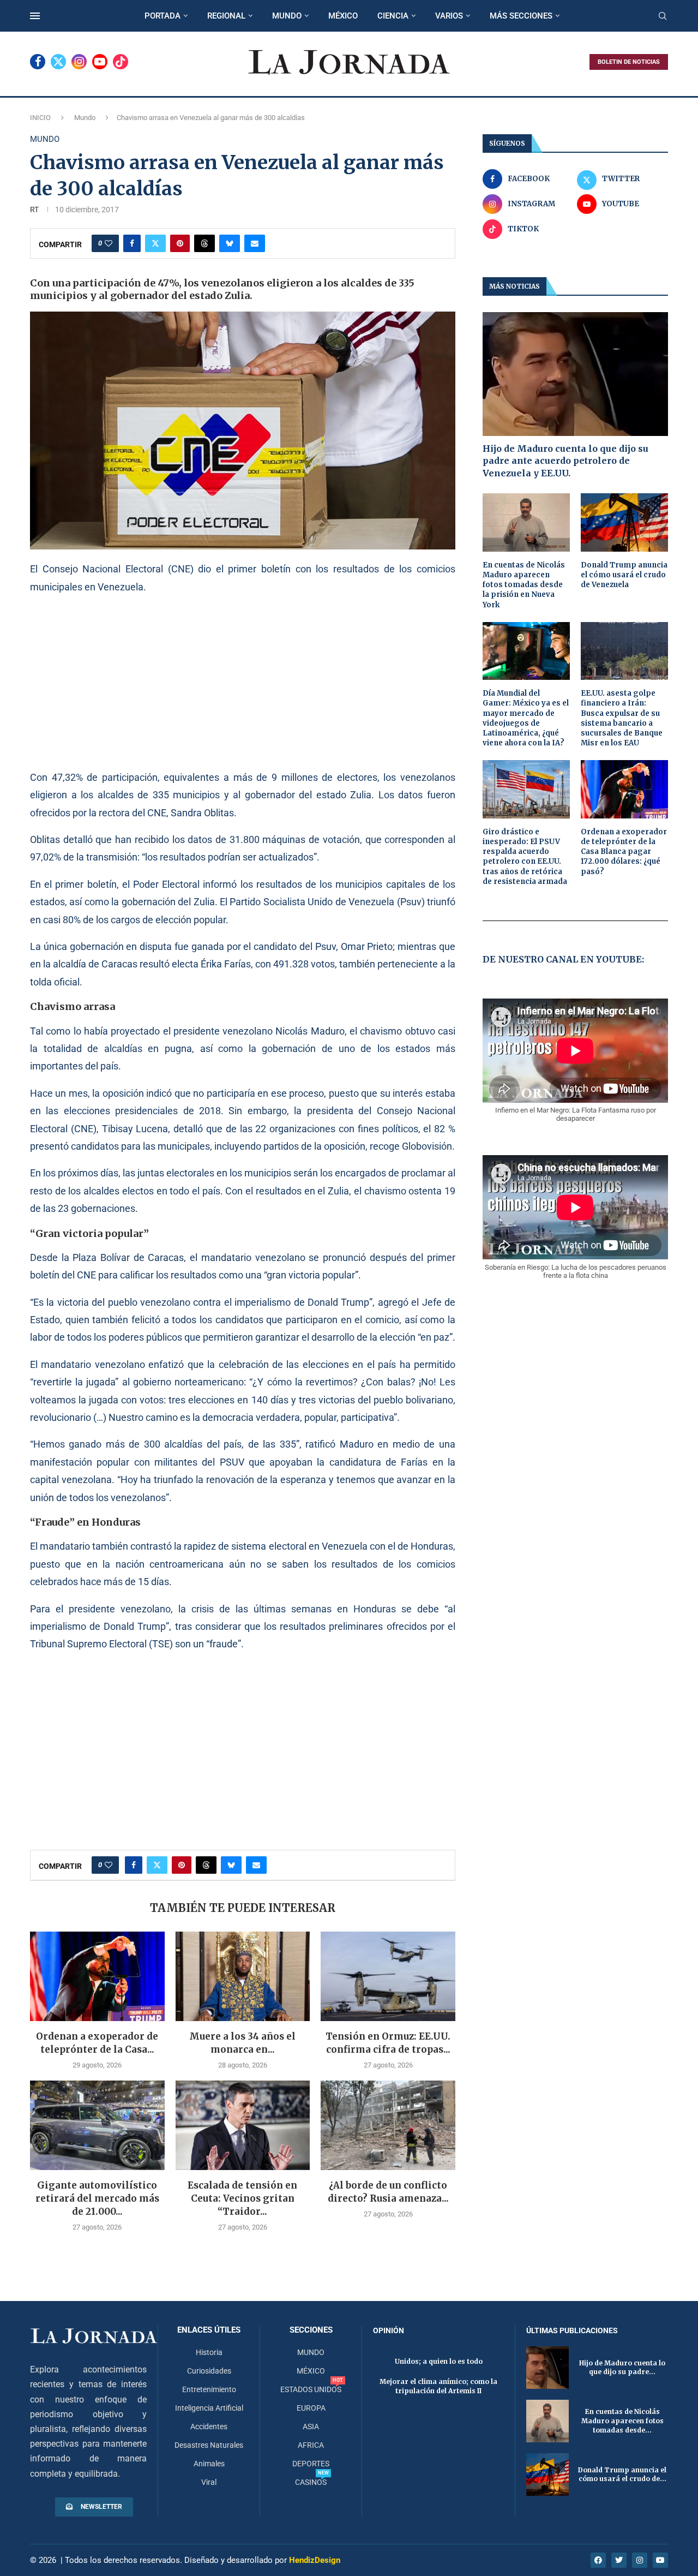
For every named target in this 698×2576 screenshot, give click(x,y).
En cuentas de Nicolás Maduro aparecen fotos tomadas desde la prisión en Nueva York (524, 585)
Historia (209, 2352)
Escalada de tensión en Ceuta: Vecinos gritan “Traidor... (242, 2198)
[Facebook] (38, 62)
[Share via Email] (255, 243)
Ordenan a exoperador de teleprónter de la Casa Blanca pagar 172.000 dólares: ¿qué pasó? (624, 852)
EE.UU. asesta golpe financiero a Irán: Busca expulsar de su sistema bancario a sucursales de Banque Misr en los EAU (622, 718)
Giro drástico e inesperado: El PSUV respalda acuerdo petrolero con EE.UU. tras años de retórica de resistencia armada (525, 857)
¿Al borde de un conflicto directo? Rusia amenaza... (388, 2192)
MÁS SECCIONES (521, 16)
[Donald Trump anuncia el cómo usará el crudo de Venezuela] (624, 522)
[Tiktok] (121, 62)
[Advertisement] (243, 682)
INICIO (40, 118)
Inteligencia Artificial (209, 2408)
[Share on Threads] (204, 243)
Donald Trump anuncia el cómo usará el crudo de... (622, 2475)
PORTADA (163, 16)
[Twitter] (58, 62)
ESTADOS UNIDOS (311, 2389)
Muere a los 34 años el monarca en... (242, 2043)
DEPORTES (311, 2464)
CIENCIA (393, 16)
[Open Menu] (35, 16)
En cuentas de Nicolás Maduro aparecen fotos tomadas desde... (622, 2421)
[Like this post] (109, 243)
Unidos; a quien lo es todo (439, 2361)
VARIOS (449, 16)
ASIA (311, 2426)
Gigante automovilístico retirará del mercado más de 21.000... (97, 2198)
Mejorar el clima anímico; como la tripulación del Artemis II (438, 2386)
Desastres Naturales (209, 2445)
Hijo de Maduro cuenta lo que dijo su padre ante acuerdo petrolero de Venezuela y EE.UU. (565, 461)
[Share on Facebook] (132, 243)
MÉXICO (343, 16)
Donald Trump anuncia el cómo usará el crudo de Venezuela (624, 575)
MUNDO (287, 16)
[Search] (663, 16)
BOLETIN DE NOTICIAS (629, 62)
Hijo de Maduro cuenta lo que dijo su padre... (622, 2368)
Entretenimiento (209, 2389)
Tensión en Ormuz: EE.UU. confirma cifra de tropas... (388, 2043)
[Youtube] (100, 62)
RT (34, 210)
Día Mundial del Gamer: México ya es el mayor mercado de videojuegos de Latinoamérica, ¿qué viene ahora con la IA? (526, 718)
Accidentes (209, 2426)
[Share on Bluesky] (230, 243)
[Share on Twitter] (155, 243)
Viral (209, 2482)
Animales (209, 2464)
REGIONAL (226, 16)
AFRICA (311, 2445)
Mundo (85, 118)
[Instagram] (79, 62)
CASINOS (311, 2482)
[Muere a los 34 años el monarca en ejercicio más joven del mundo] (243, 1976)
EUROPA (311, 2408)
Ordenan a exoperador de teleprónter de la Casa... (97, 2043)
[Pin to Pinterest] (180, 243)
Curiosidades (209, 2371)
